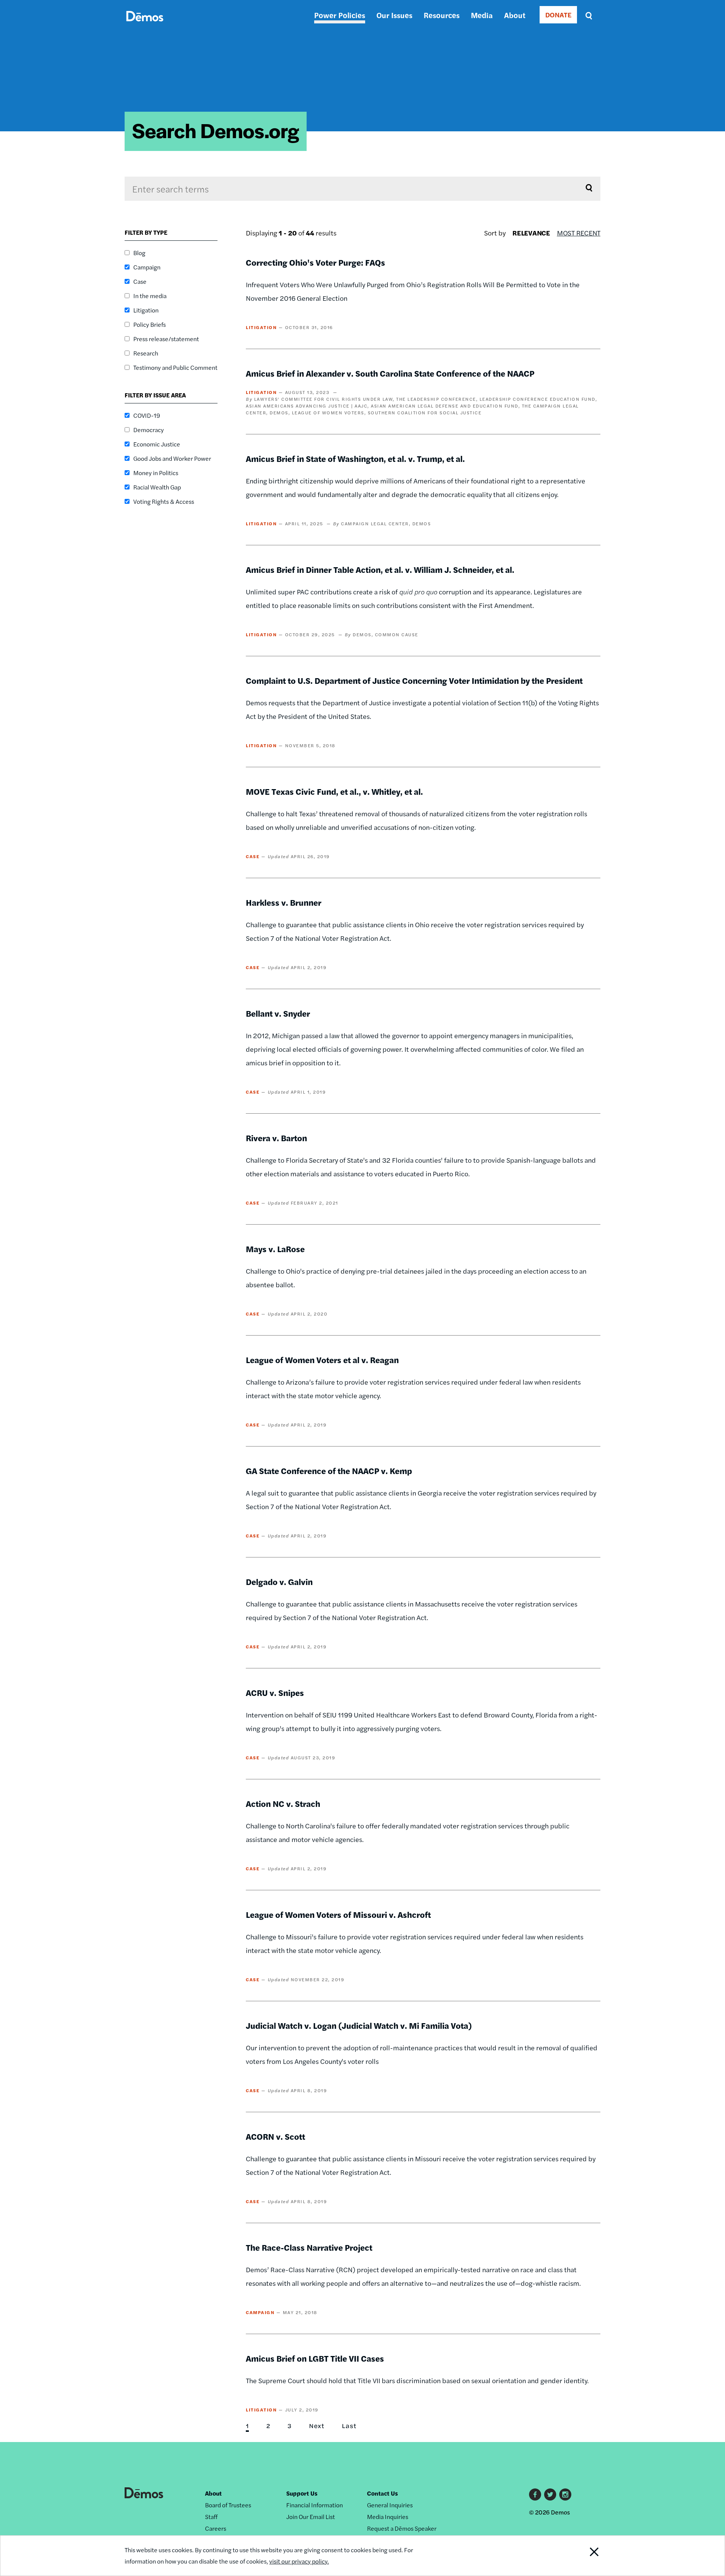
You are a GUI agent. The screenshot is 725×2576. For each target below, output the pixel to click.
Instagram (565, 2494)
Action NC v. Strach (283, 1804)
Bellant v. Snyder (278, 1013)
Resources (442, 15)
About (515, 15)
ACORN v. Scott (275, 2136)
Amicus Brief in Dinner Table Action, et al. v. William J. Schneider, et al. (380, 569)
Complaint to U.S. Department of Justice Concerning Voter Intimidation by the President (414, 680)
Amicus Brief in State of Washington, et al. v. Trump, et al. (355, 459)
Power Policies (340, 15)
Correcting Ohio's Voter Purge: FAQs (315, 262)
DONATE (558, 15)
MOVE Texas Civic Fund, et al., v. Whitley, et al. (334, 791)
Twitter (550, 2494)
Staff (211, 2517)
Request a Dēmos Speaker (402, 2528)
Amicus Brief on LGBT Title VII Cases (315, 2358)
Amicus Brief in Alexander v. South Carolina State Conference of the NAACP (390, 373)
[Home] (145, 25)
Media (482, 15)
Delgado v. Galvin (279, 1582)
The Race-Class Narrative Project (309, 2247)
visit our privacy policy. (299, 2561)
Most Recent (579, 233)
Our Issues (394, 15)
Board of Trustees (228, 2505)
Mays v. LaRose (275, 1249)
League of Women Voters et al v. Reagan (322, 1360)
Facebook (535, 2494)
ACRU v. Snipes (275, 1693)
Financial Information (315, 2505)
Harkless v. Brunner (284, 902)
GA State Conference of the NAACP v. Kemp (329, 1471)
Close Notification (585, 2556)
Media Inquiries (388, 2517)
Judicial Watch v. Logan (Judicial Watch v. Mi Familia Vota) (359, 2025)
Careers (216, 2528)
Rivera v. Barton (276, 1138)
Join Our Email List (311, 2517)
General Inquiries (390, 2505)
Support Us (302, 2493)
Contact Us (383, 2493)
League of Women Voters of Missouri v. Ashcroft (338, 1914)
